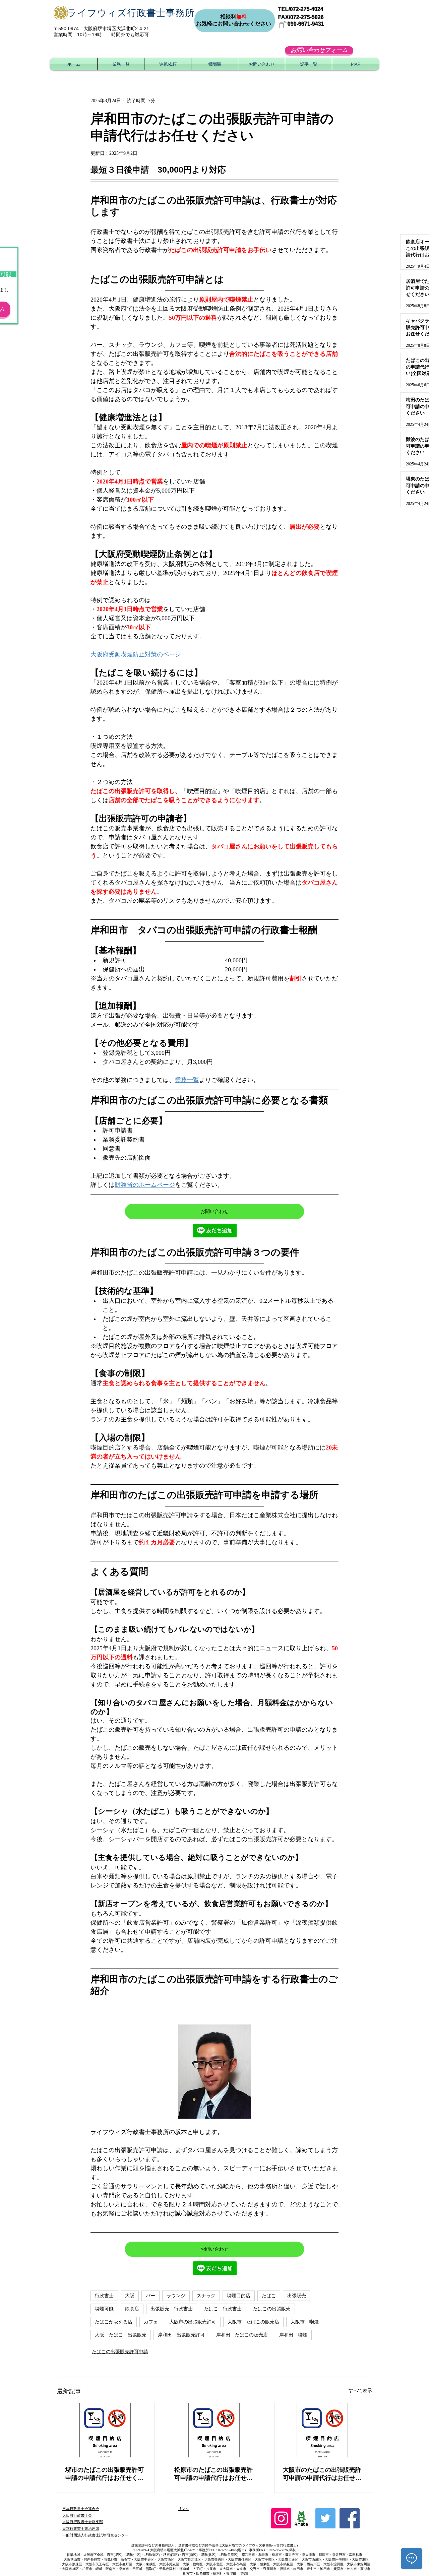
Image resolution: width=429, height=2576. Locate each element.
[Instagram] (281, 2518)
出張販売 (297, 2296)
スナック (206, 2296)
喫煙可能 (104, 2309)
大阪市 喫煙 (305, 2322)
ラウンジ (176, 2296)
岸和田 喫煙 (293, 2335)
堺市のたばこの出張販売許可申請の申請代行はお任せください (105, 2474)
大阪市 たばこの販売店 (253, 2322)
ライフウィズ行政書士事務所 (131, 13)
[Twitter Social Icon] (325, 2518)
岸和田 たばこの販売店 (242, 2335)
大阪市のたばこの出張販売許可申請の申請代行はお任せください (322, 2474)
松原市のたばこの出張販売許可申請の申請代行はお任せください (213, 2474)
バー (150, 2296)
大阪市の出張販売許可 (193, 2322)
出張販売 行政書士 (172, 2309)
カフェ (151, 2322)
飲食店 (132, 2309)
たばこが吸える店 (114, 2322)
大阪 (130, 2296)
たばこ (269, 2296)
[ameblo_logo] (301, 2518)
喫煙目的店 (239, 2296)
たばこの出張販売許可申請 (120, 2352)
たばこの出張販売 (272, 2309)
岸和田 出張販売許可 (181, 2335)
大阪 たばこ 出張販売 (121, 2335)
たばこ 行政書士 (223, 2309)
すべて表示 (360, 2391)
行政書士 (104, 2296)
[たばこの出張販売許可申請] (106, 2430)
